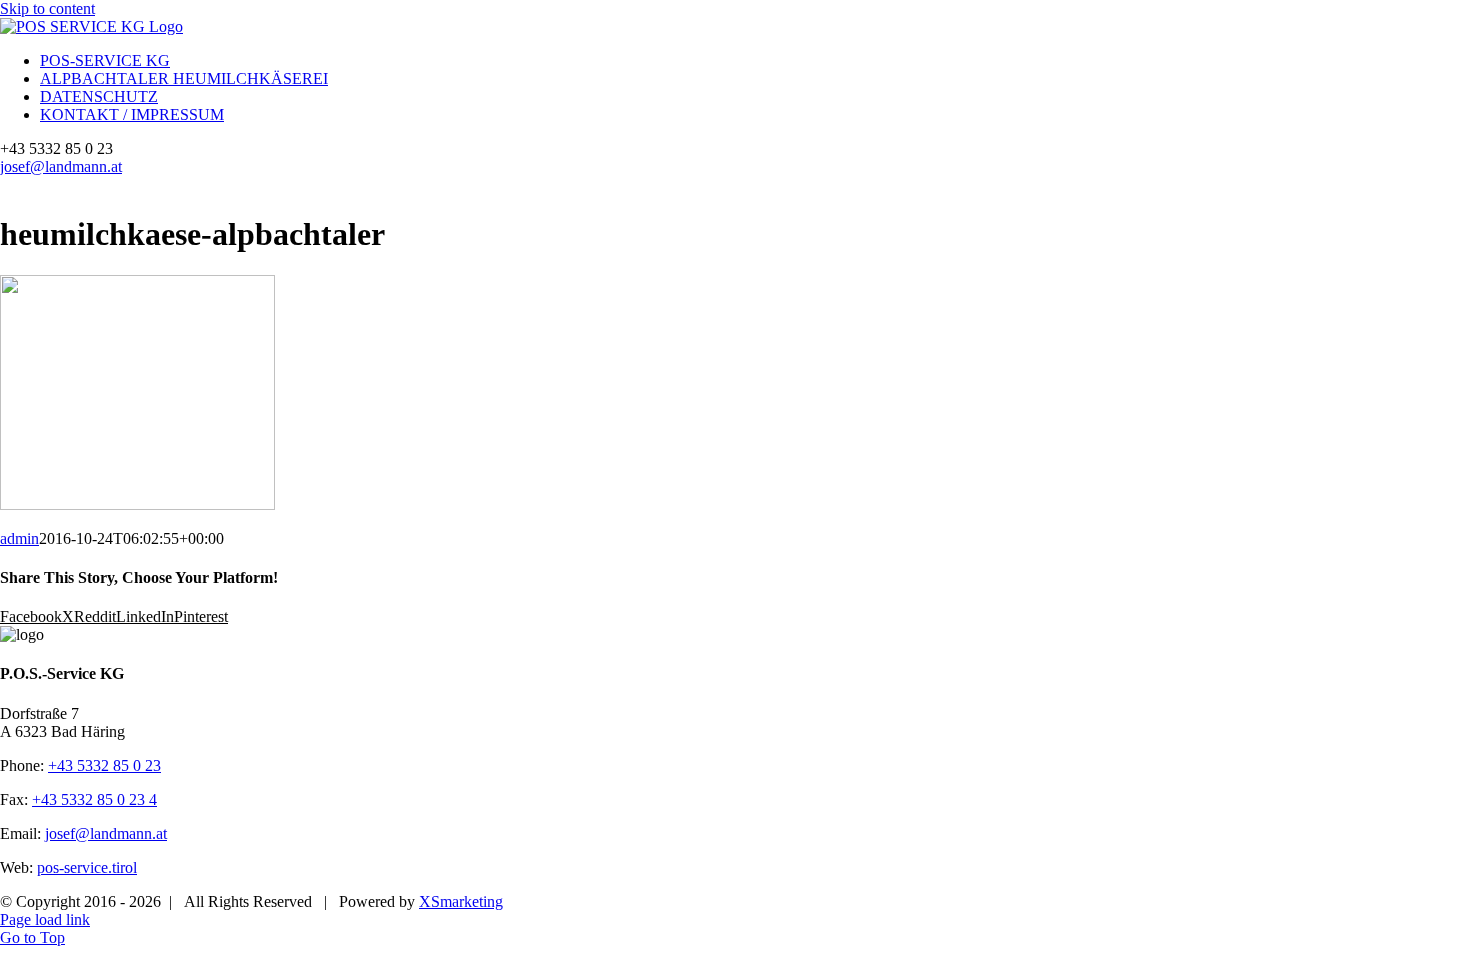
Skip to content (47, 8)
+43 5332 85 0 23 (104, 765)
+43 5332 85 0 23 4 (94, 799)
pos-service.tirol (87, 867)
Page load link (45, 919)
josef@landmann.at (61, 166)
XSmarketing (461, 901)
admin (19, 538)
